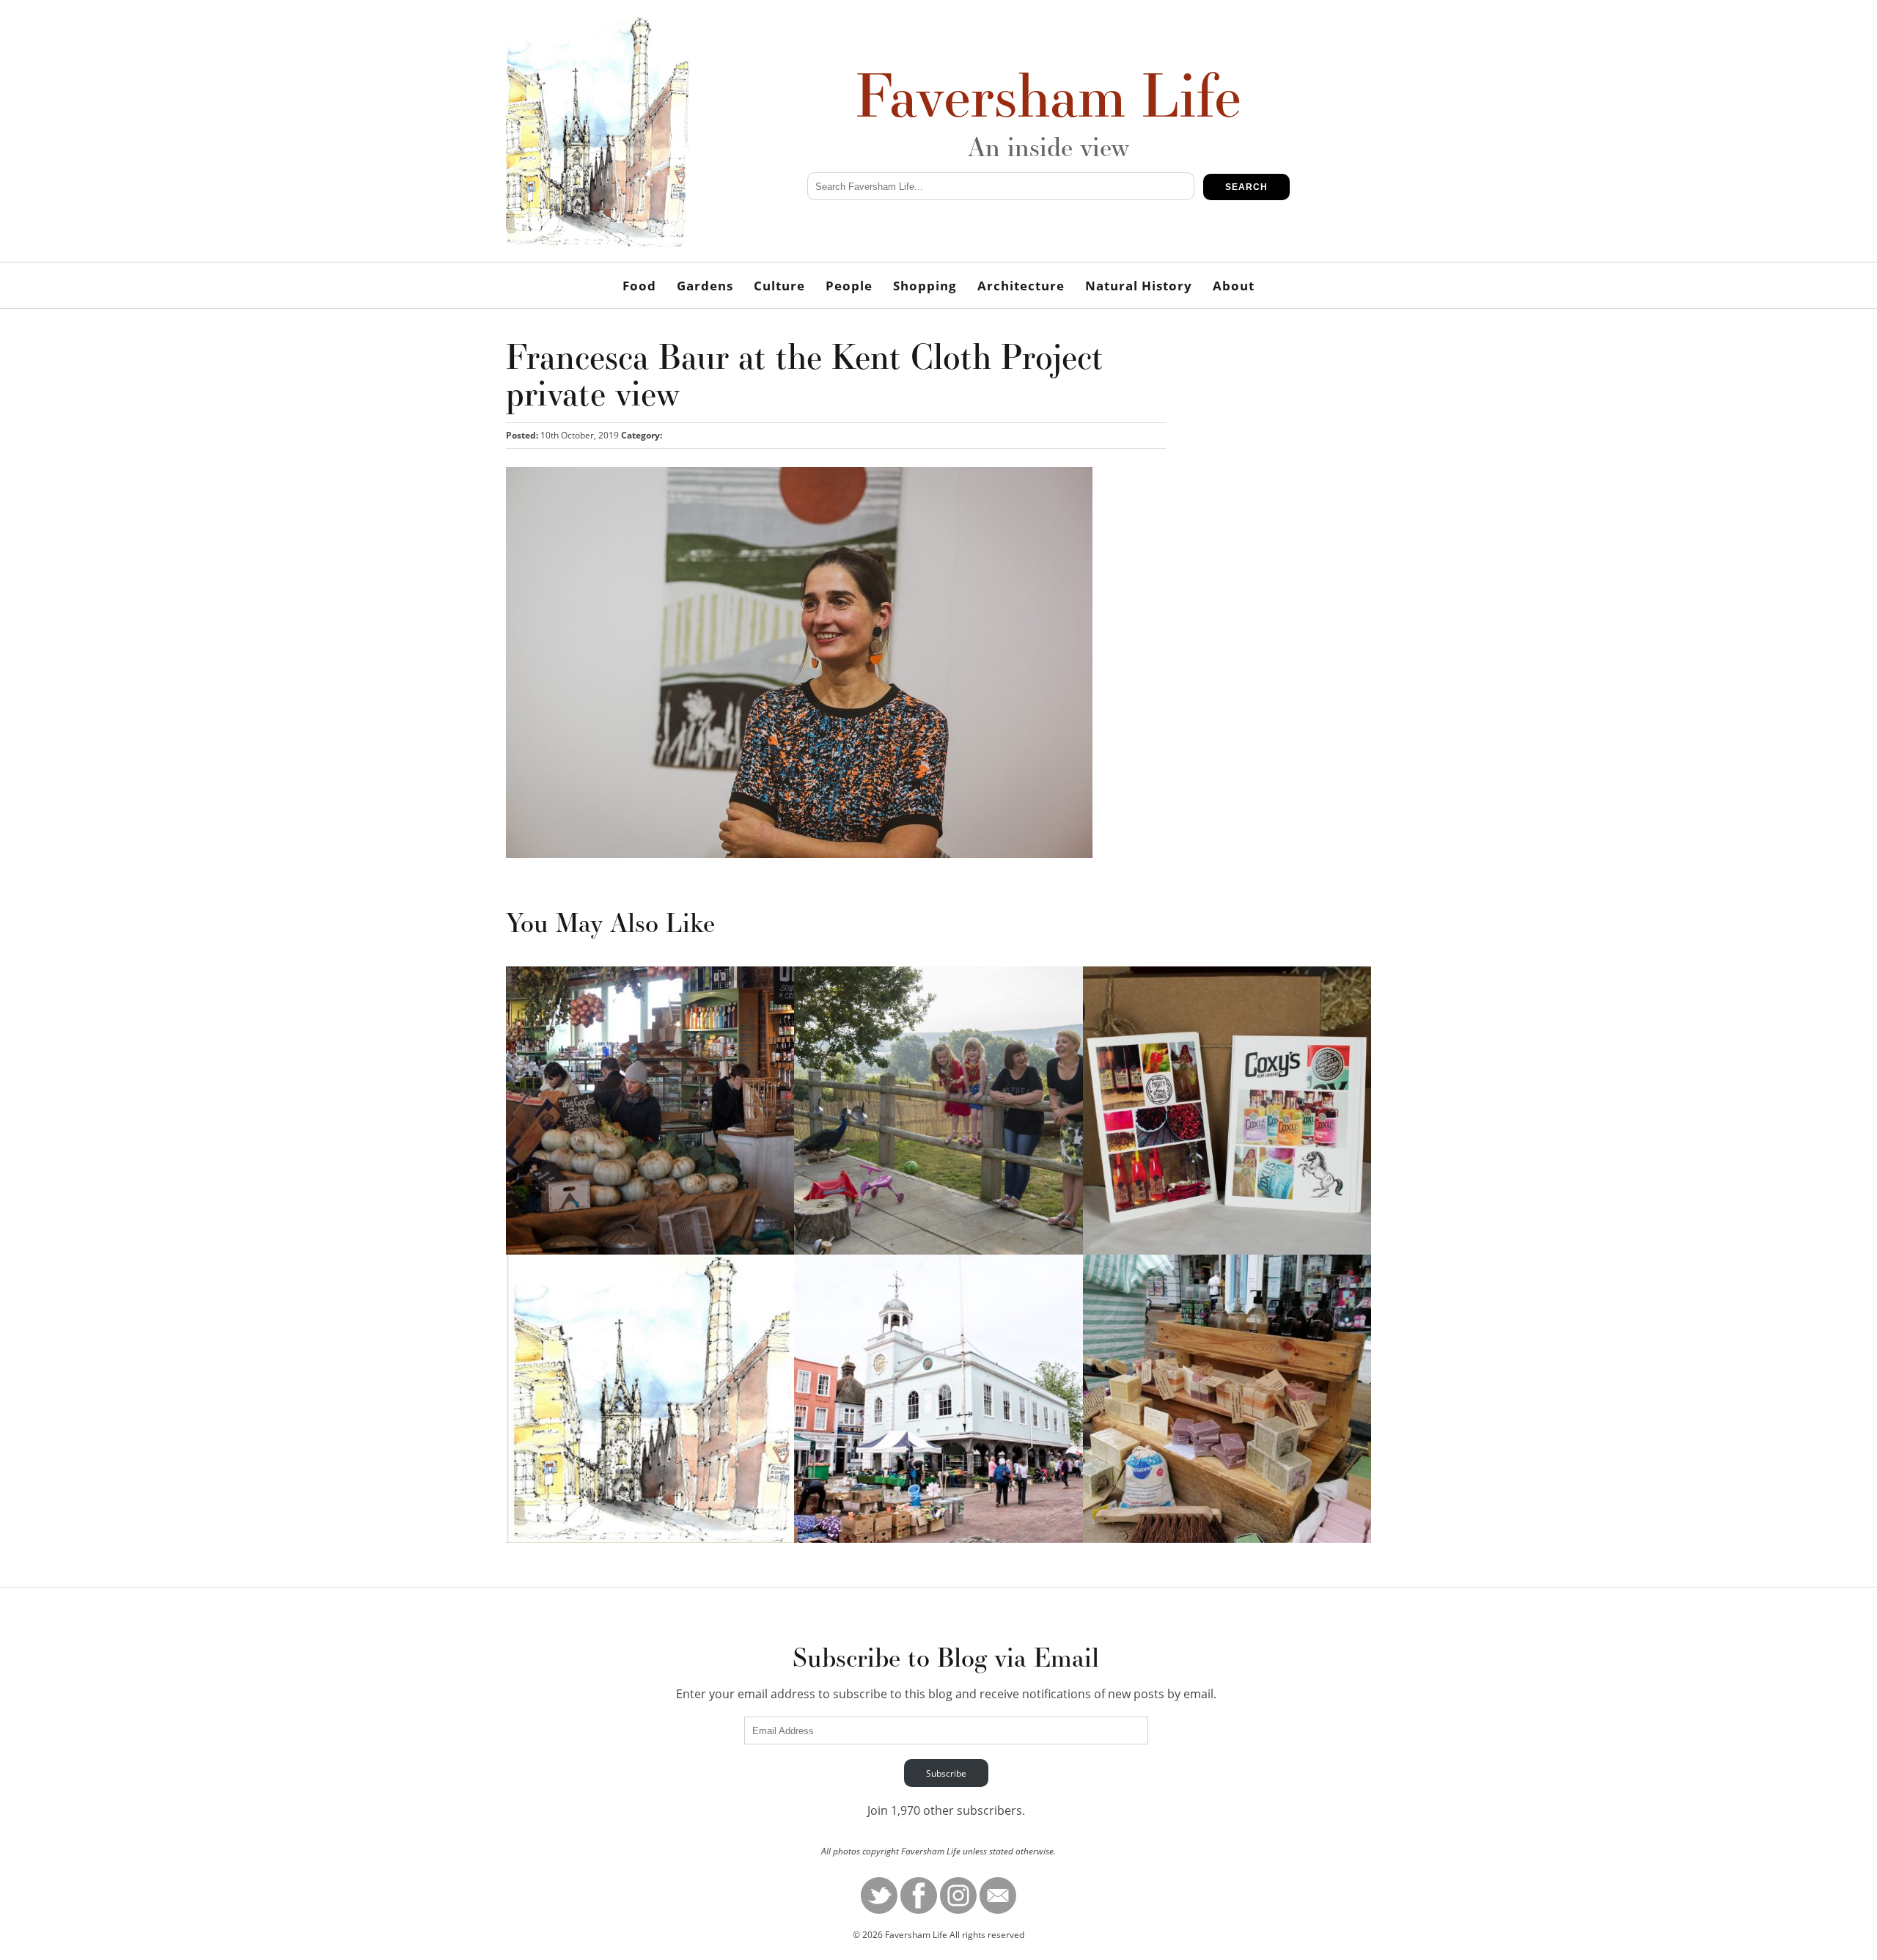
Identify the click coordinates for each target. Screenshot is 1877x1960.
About (1234, 286)
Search (1246, 187)
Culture (779, 286)
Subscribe (946, 1773)
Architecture (1021, 286)
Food (639, 286)
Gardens (705, 286)
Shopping (925, 286)
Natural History (1139, 286)
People (849, 286)
